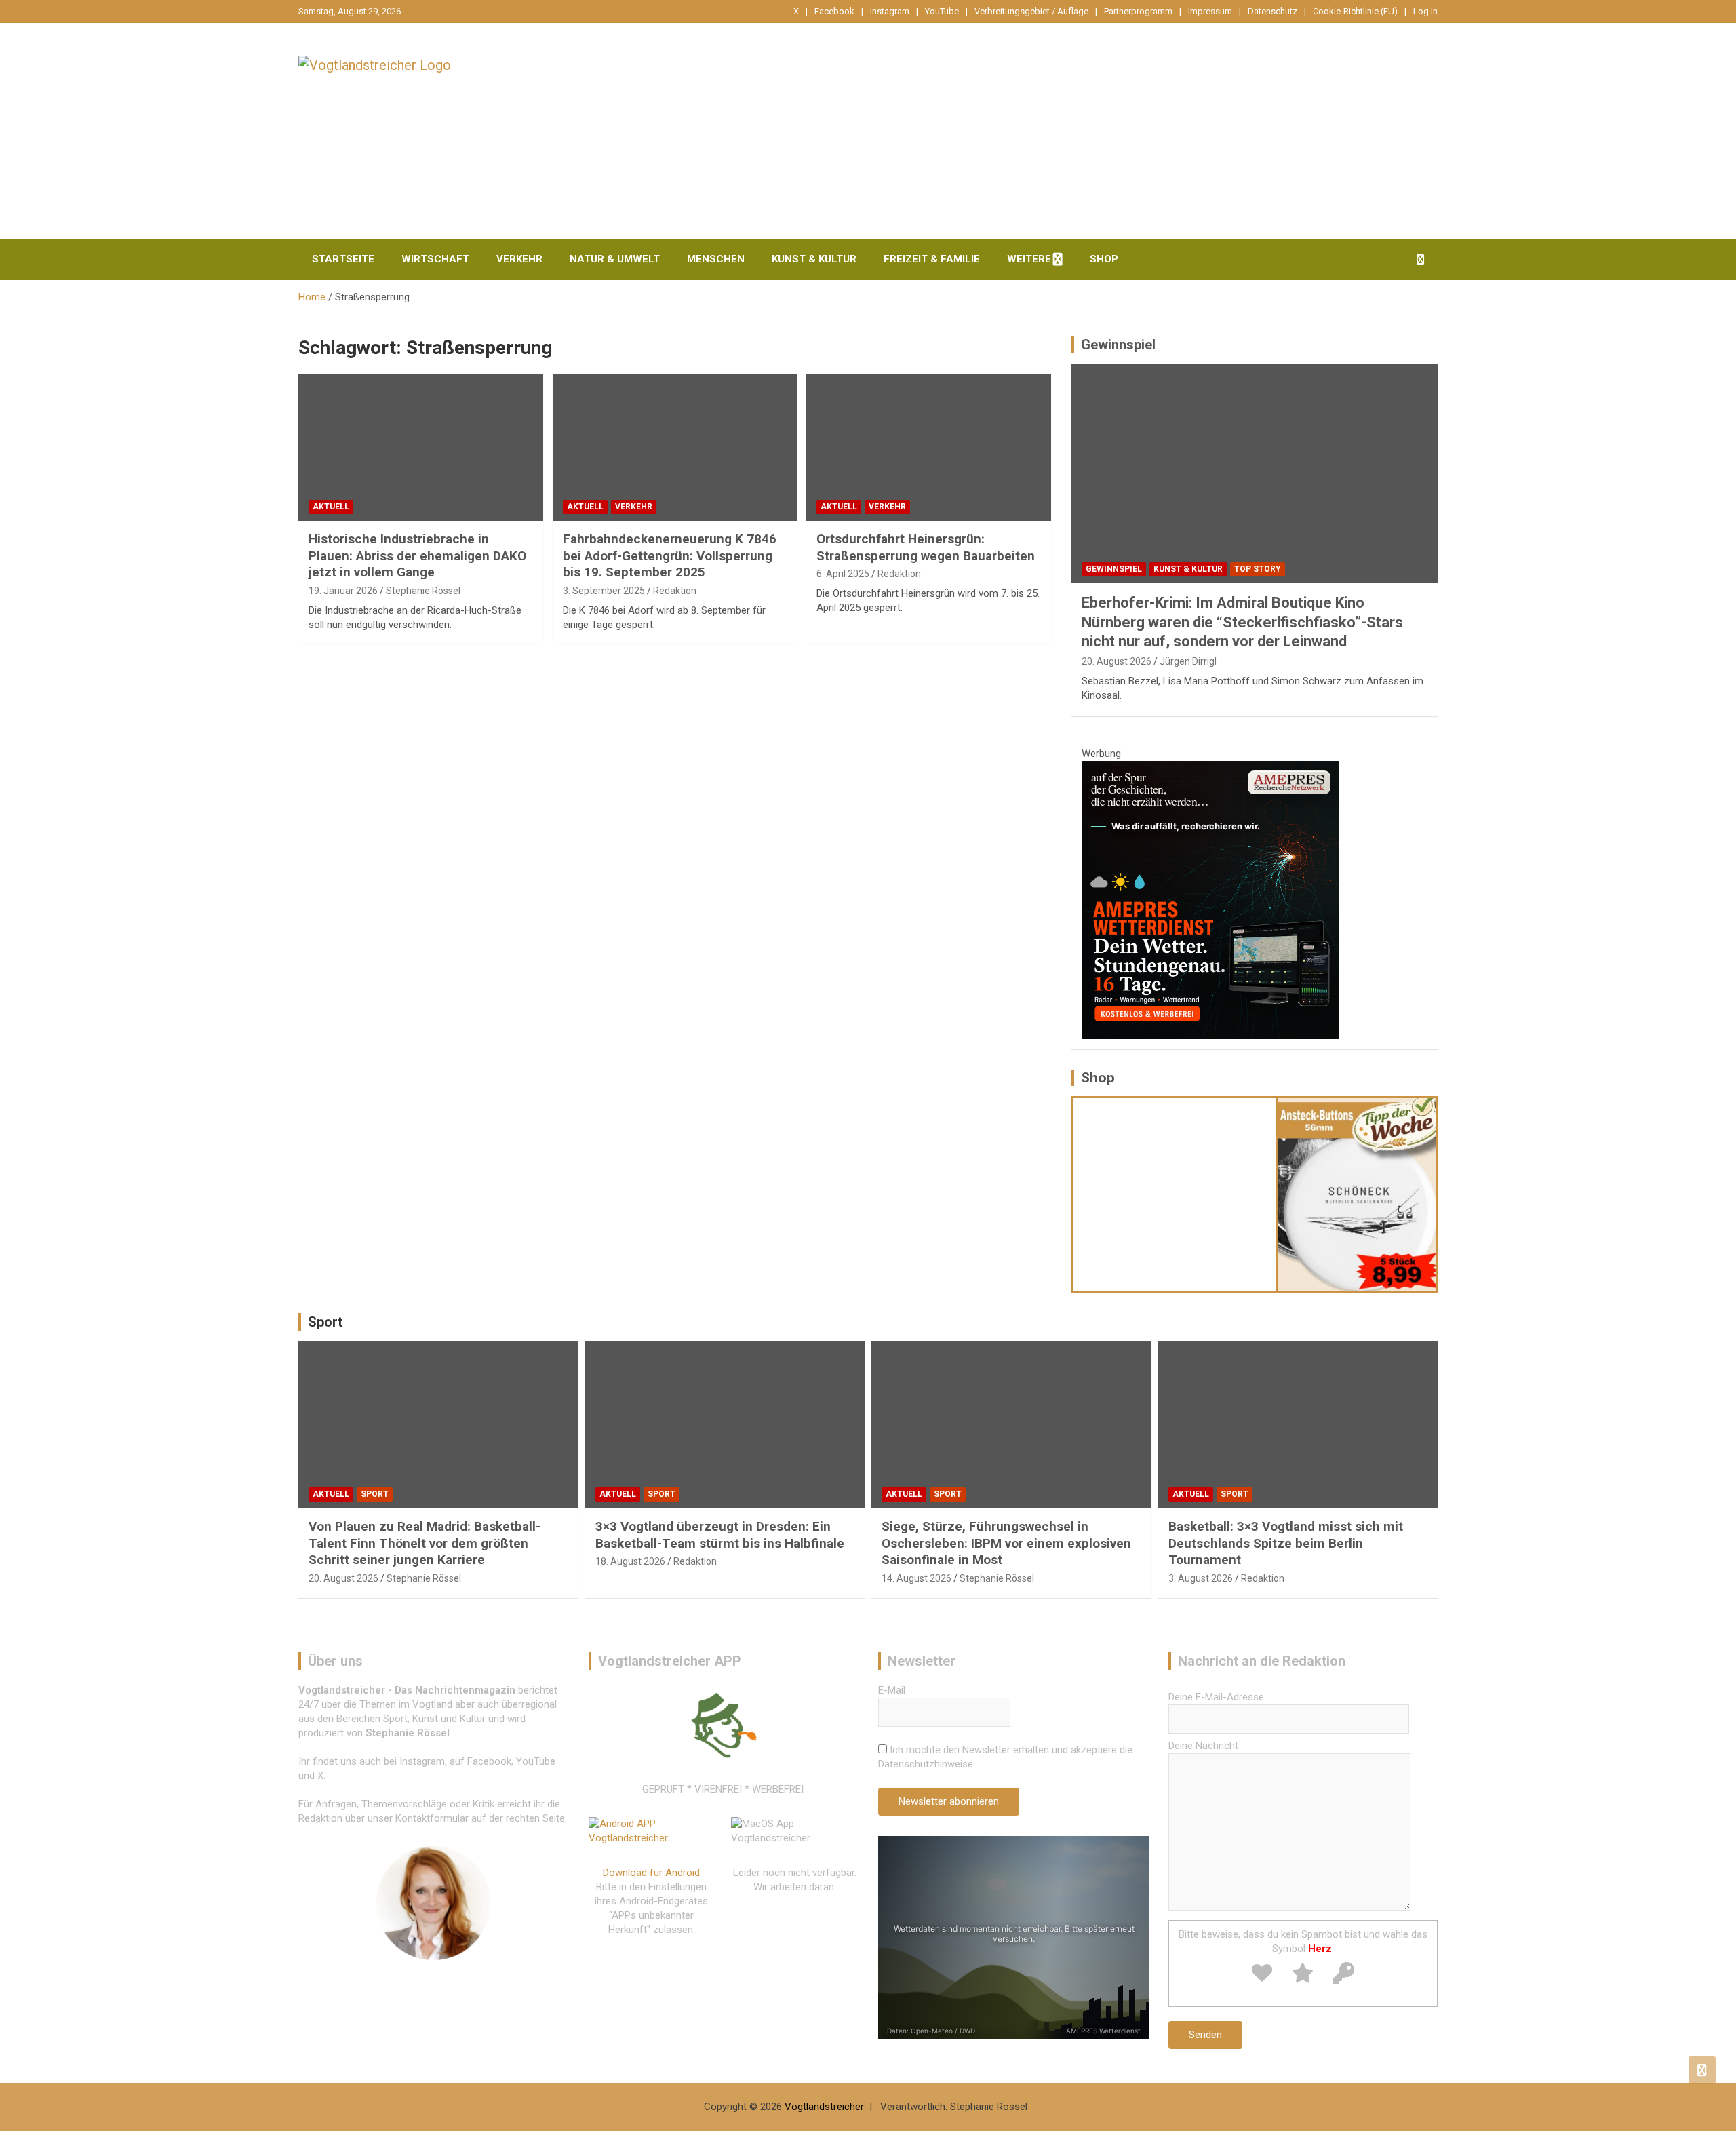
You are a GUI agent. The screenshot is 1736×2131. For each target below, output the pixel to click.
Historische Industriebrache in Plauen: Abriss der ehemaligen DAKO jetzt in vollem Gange (417, 555)
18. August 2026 (630, 1561)
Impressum (1210, 11)
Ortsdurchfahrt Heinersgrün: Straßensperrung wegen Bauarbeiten (926, 547)
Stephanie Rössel (423, 591)
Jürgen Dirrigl (1188, 661)
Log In (1425, 11)
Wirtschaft (435, 259)
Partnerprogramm (1138, 11)
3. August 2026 (1201, 1578)
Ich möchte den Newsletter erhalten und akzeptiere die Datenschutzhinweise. (1005, 1757)
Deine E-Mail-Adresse (1216, 1697)
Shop (1104, 259)
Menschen (716, 259)
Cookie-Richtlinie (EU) (1355, 11)
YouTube (942, 11)
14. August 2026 (916, 1578)
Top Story (1258, 569)
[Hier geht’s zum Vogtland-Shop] (1175, 1194)
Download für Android (651, 1873)
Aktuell (331, 507)
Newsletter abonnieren (949, 1801)
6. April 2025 (843, 574)
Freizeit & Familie (932, 259)
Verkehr (519, 259)
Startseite (343, 259)
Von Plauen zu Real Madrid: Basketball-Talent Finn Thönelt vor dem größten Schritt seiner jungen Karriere (425, 1543)
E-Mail (892, 1690)
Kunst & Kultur (814, 259)
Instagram (890, 11)
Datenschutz (1273, 11)
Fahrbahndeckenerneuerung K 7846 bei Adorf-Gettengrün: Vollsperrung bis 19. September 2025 (670, 555)
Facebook (834, 11)
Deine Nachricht (1203, 1746)
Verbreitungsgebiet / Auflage (1031, 11)
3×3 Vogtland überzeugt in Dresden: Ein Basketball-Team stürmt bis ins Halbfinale (720, 1535)
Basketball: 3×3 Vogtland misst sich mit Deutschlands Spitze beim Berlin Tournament (1286, 1543)
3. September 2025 (604, 591)
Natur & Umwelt (615, 259)
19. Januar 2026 (343, 591)
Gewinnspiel (1118, 345)
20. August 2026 (1117, 661)
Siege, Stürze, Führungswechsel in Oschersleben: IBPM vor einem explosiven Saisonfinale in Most (1006, 1543)
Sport (325, 1322)
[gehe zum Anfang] (1702, 2070)
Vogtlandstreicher (824, 2107)
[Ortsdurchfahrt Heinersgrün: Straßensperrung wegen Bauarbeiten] (929, 448)
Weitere (1029, 259)
